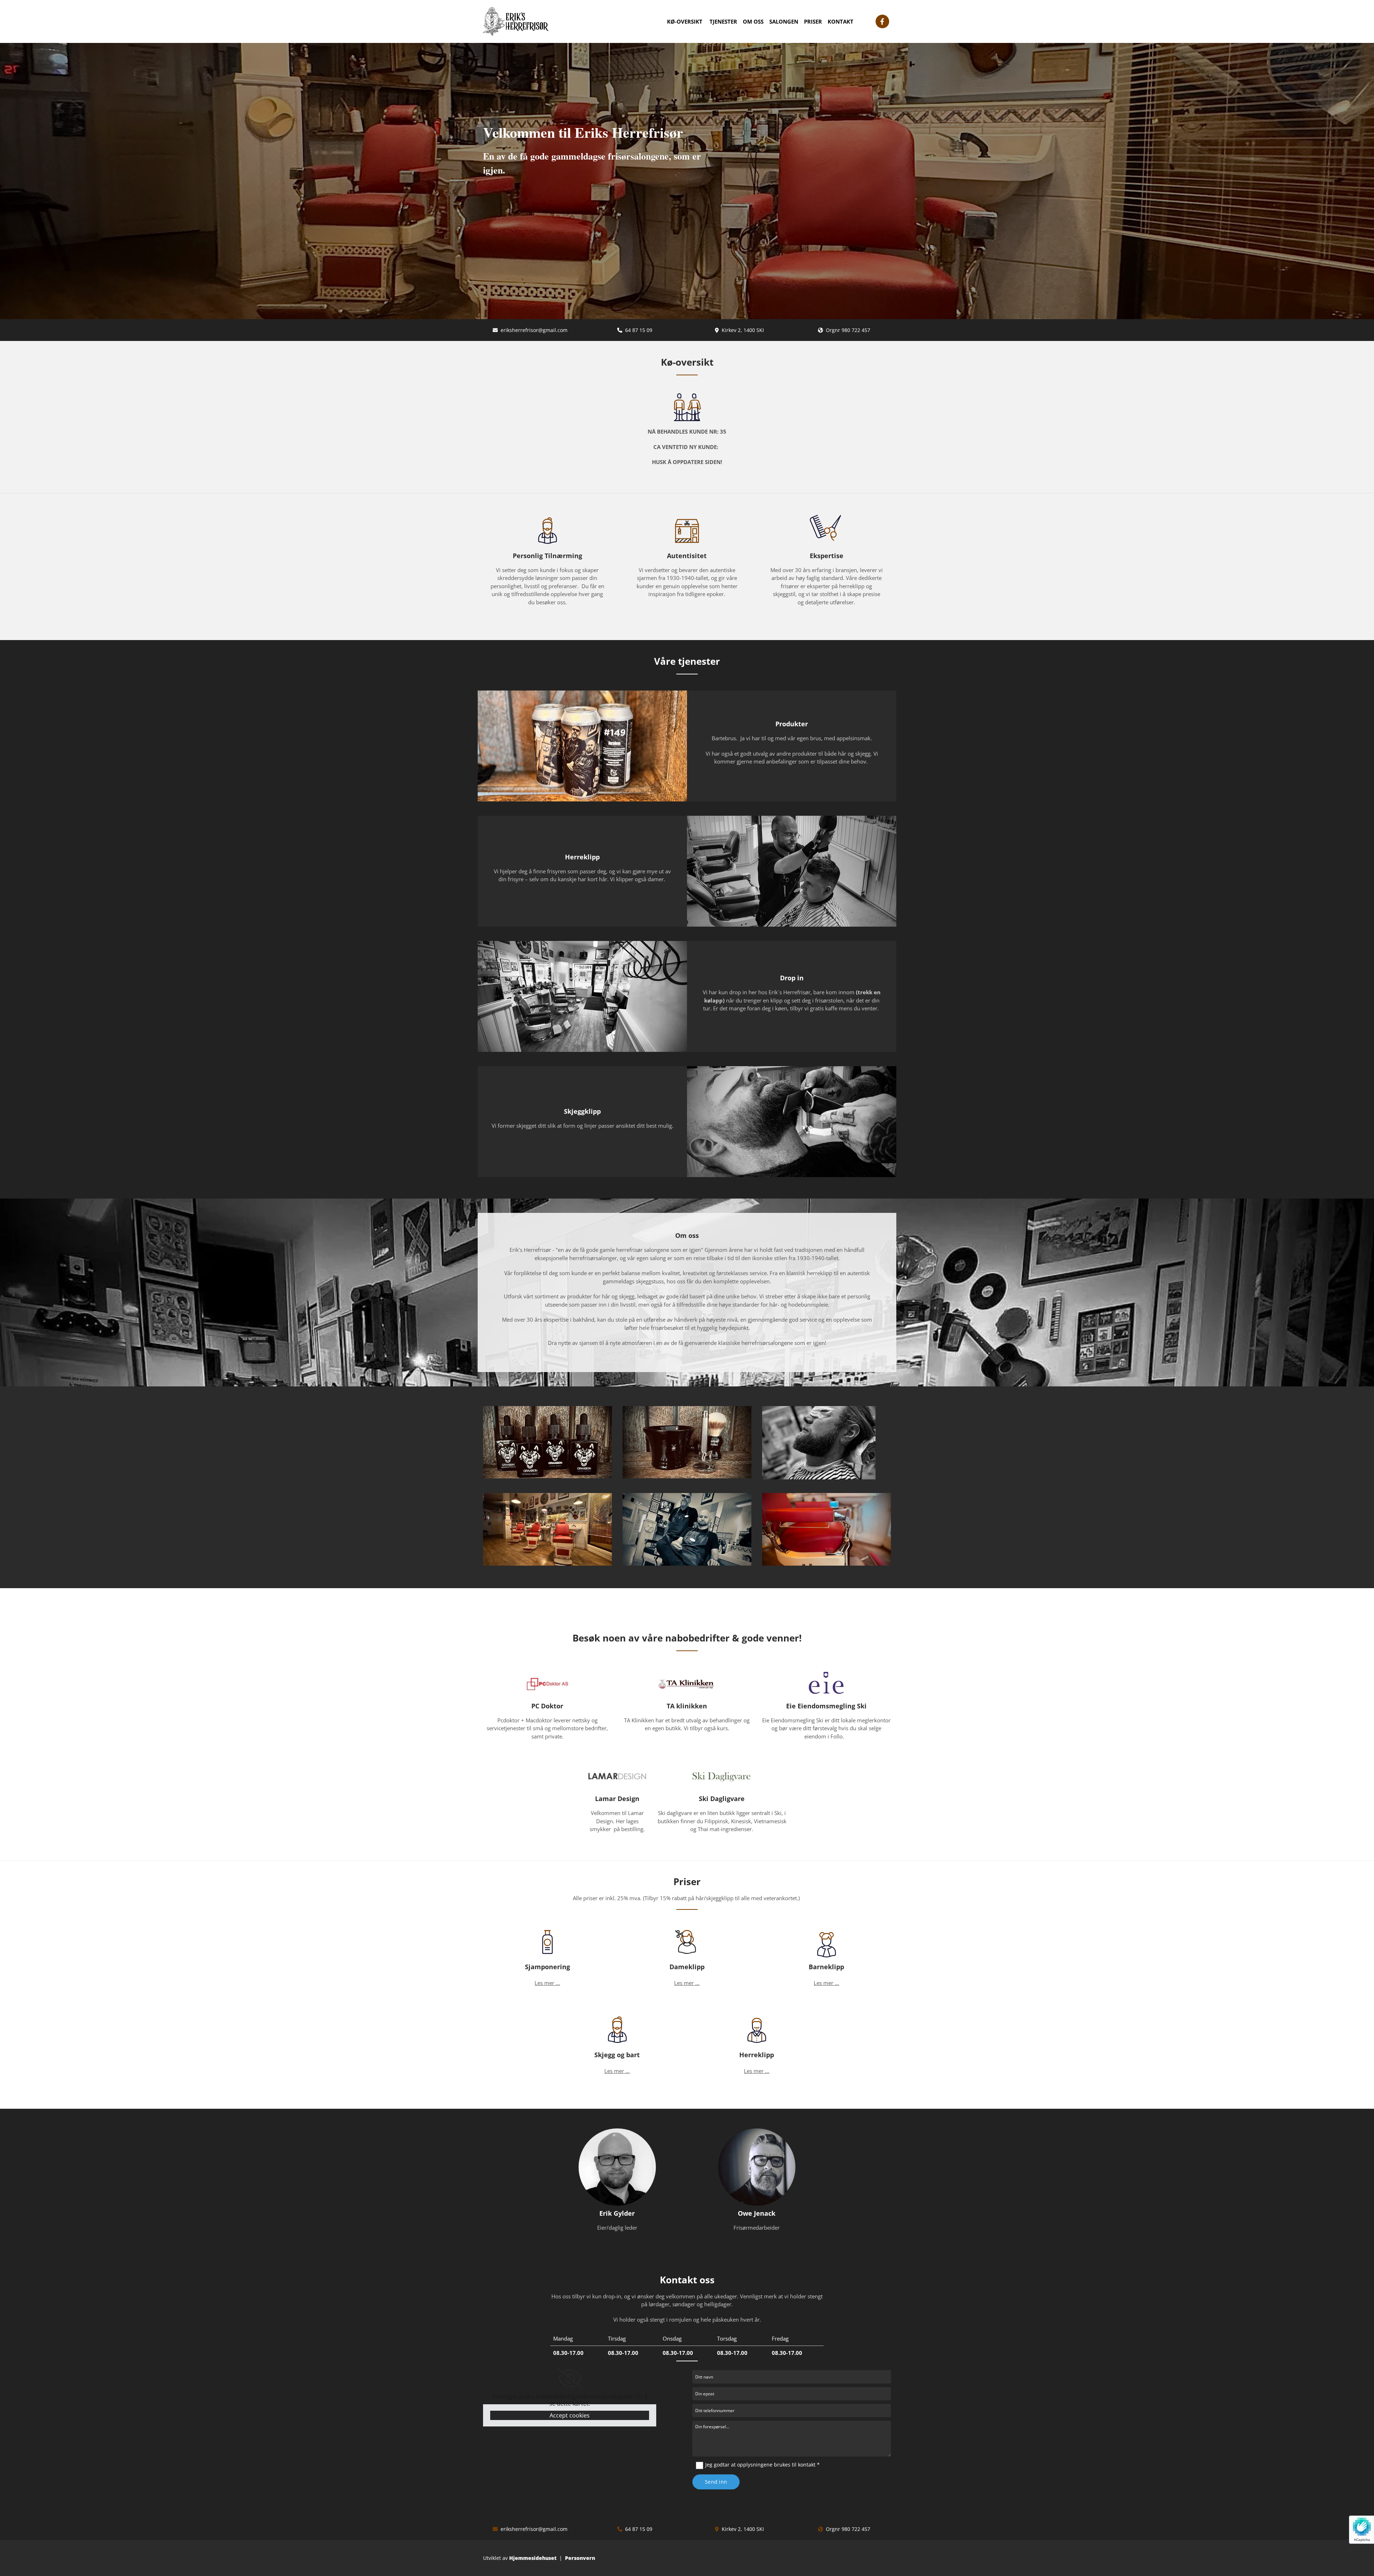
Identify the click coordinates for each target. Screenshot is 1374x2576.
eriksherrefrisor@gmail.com (534, 330)
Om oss (753, 21)
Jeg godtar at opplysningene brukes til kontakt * (762, 2465)
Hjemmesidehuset (533, 2558)
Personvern (580, 2558)
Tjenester (723, 21)
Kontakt (841, 21)
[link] (570, 2379)
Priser (813, 21)
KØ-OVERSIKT (685, 21)
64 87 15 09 (639, 330)
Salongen (784, 21)
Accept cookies (570, 2415)
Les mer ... (547, 1983)
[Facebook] (882, 21)
